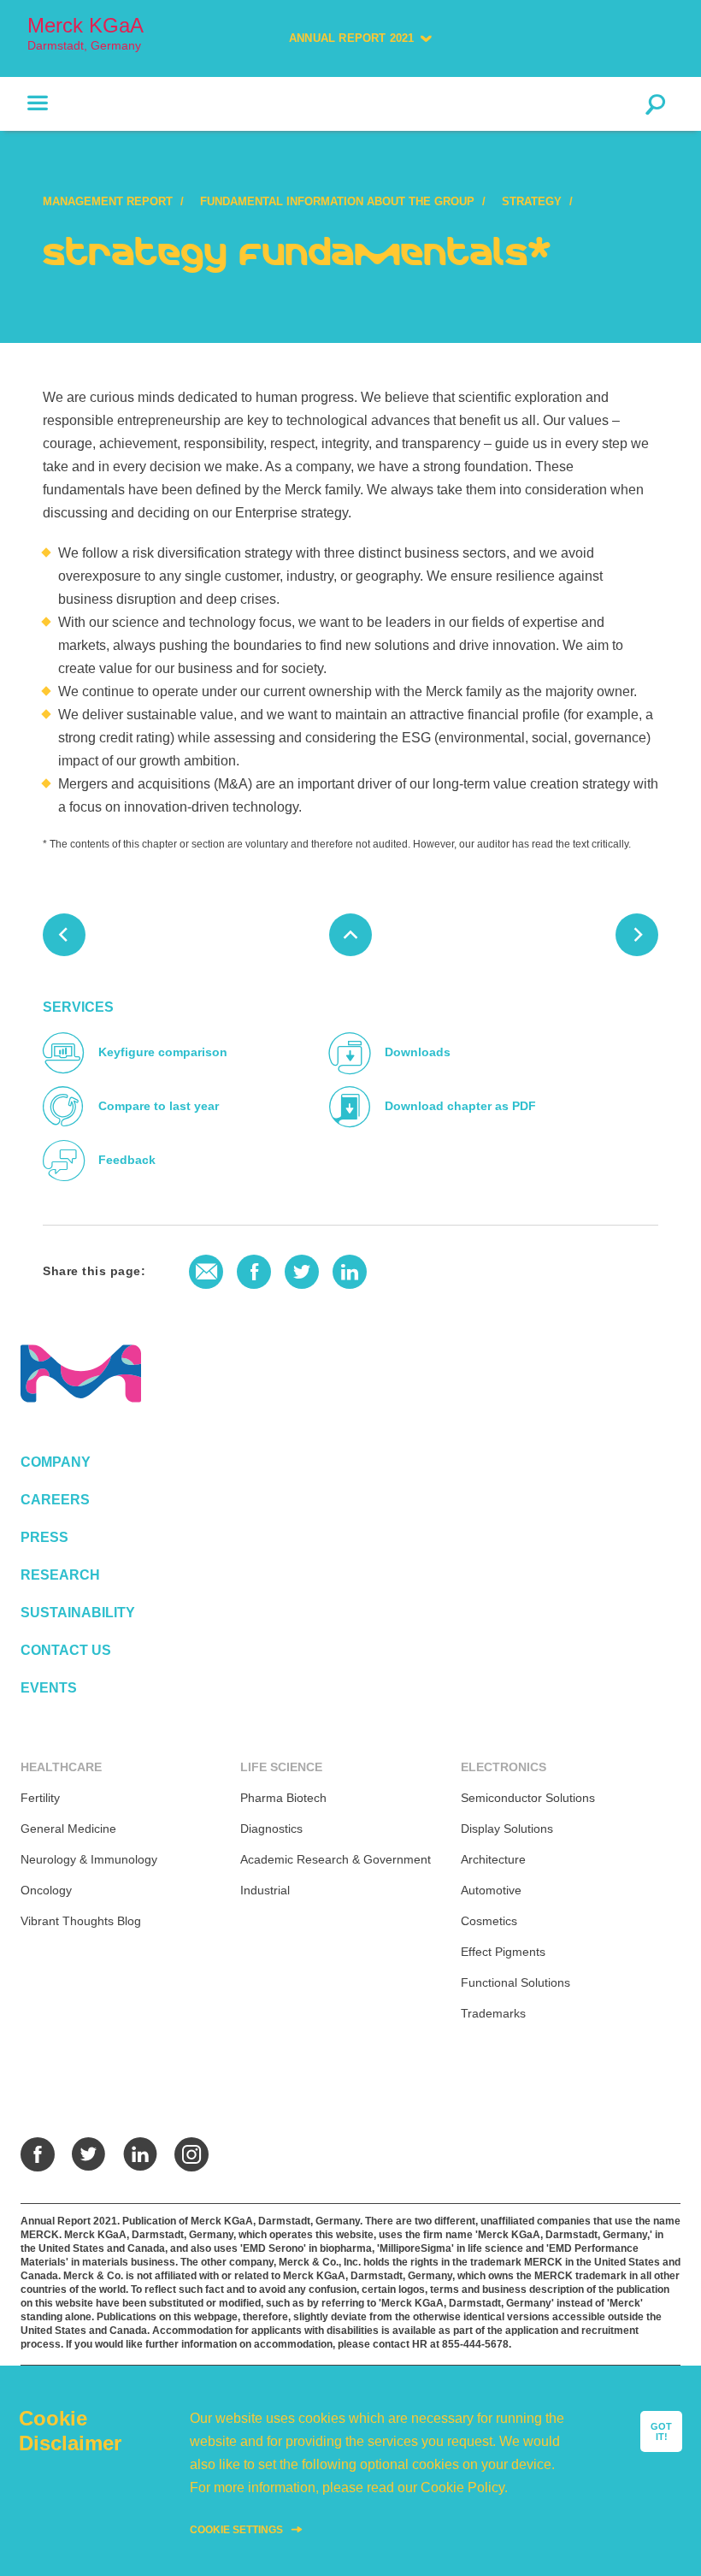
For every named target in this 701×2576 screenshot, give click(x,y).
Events (49, 1688)
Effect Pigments (503, 1952)
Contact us (66, 1650)
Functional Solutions (515, 1982)
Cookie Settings (236, 2530)
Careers (55, 1500)
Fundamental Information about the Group (337, 201)
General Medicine (68, 1829)
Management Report (108, 201)
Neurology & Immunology (89, 1859)
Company (56, 1462)
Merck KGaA (85, 33)
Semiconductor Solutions (528, 1798)
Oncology (46, 1890)
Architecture (493, 1859)
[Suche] (655, 103)
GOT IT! (661, 2431)
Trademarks (493, 2013)
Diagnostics (271, 1829)
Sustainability (78, 1613)
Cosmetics (489, 1921)
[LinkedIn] (140, 2154)
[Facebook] (38, 2154)
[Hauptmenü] (24, 103)
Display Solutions (507, 1829)
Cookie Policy (462, 2487)
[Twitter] (89, 2154)
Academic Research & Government (336, 1859)
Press (44, 1537)
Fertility (40, 1798)
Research (60, 1575)
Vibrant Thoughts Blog (81, 1921)
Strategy (532, 201)
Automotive (491, 1890)
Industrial (265, 1890)
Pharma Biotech (283, 1798)
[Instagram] (191, 2154)
